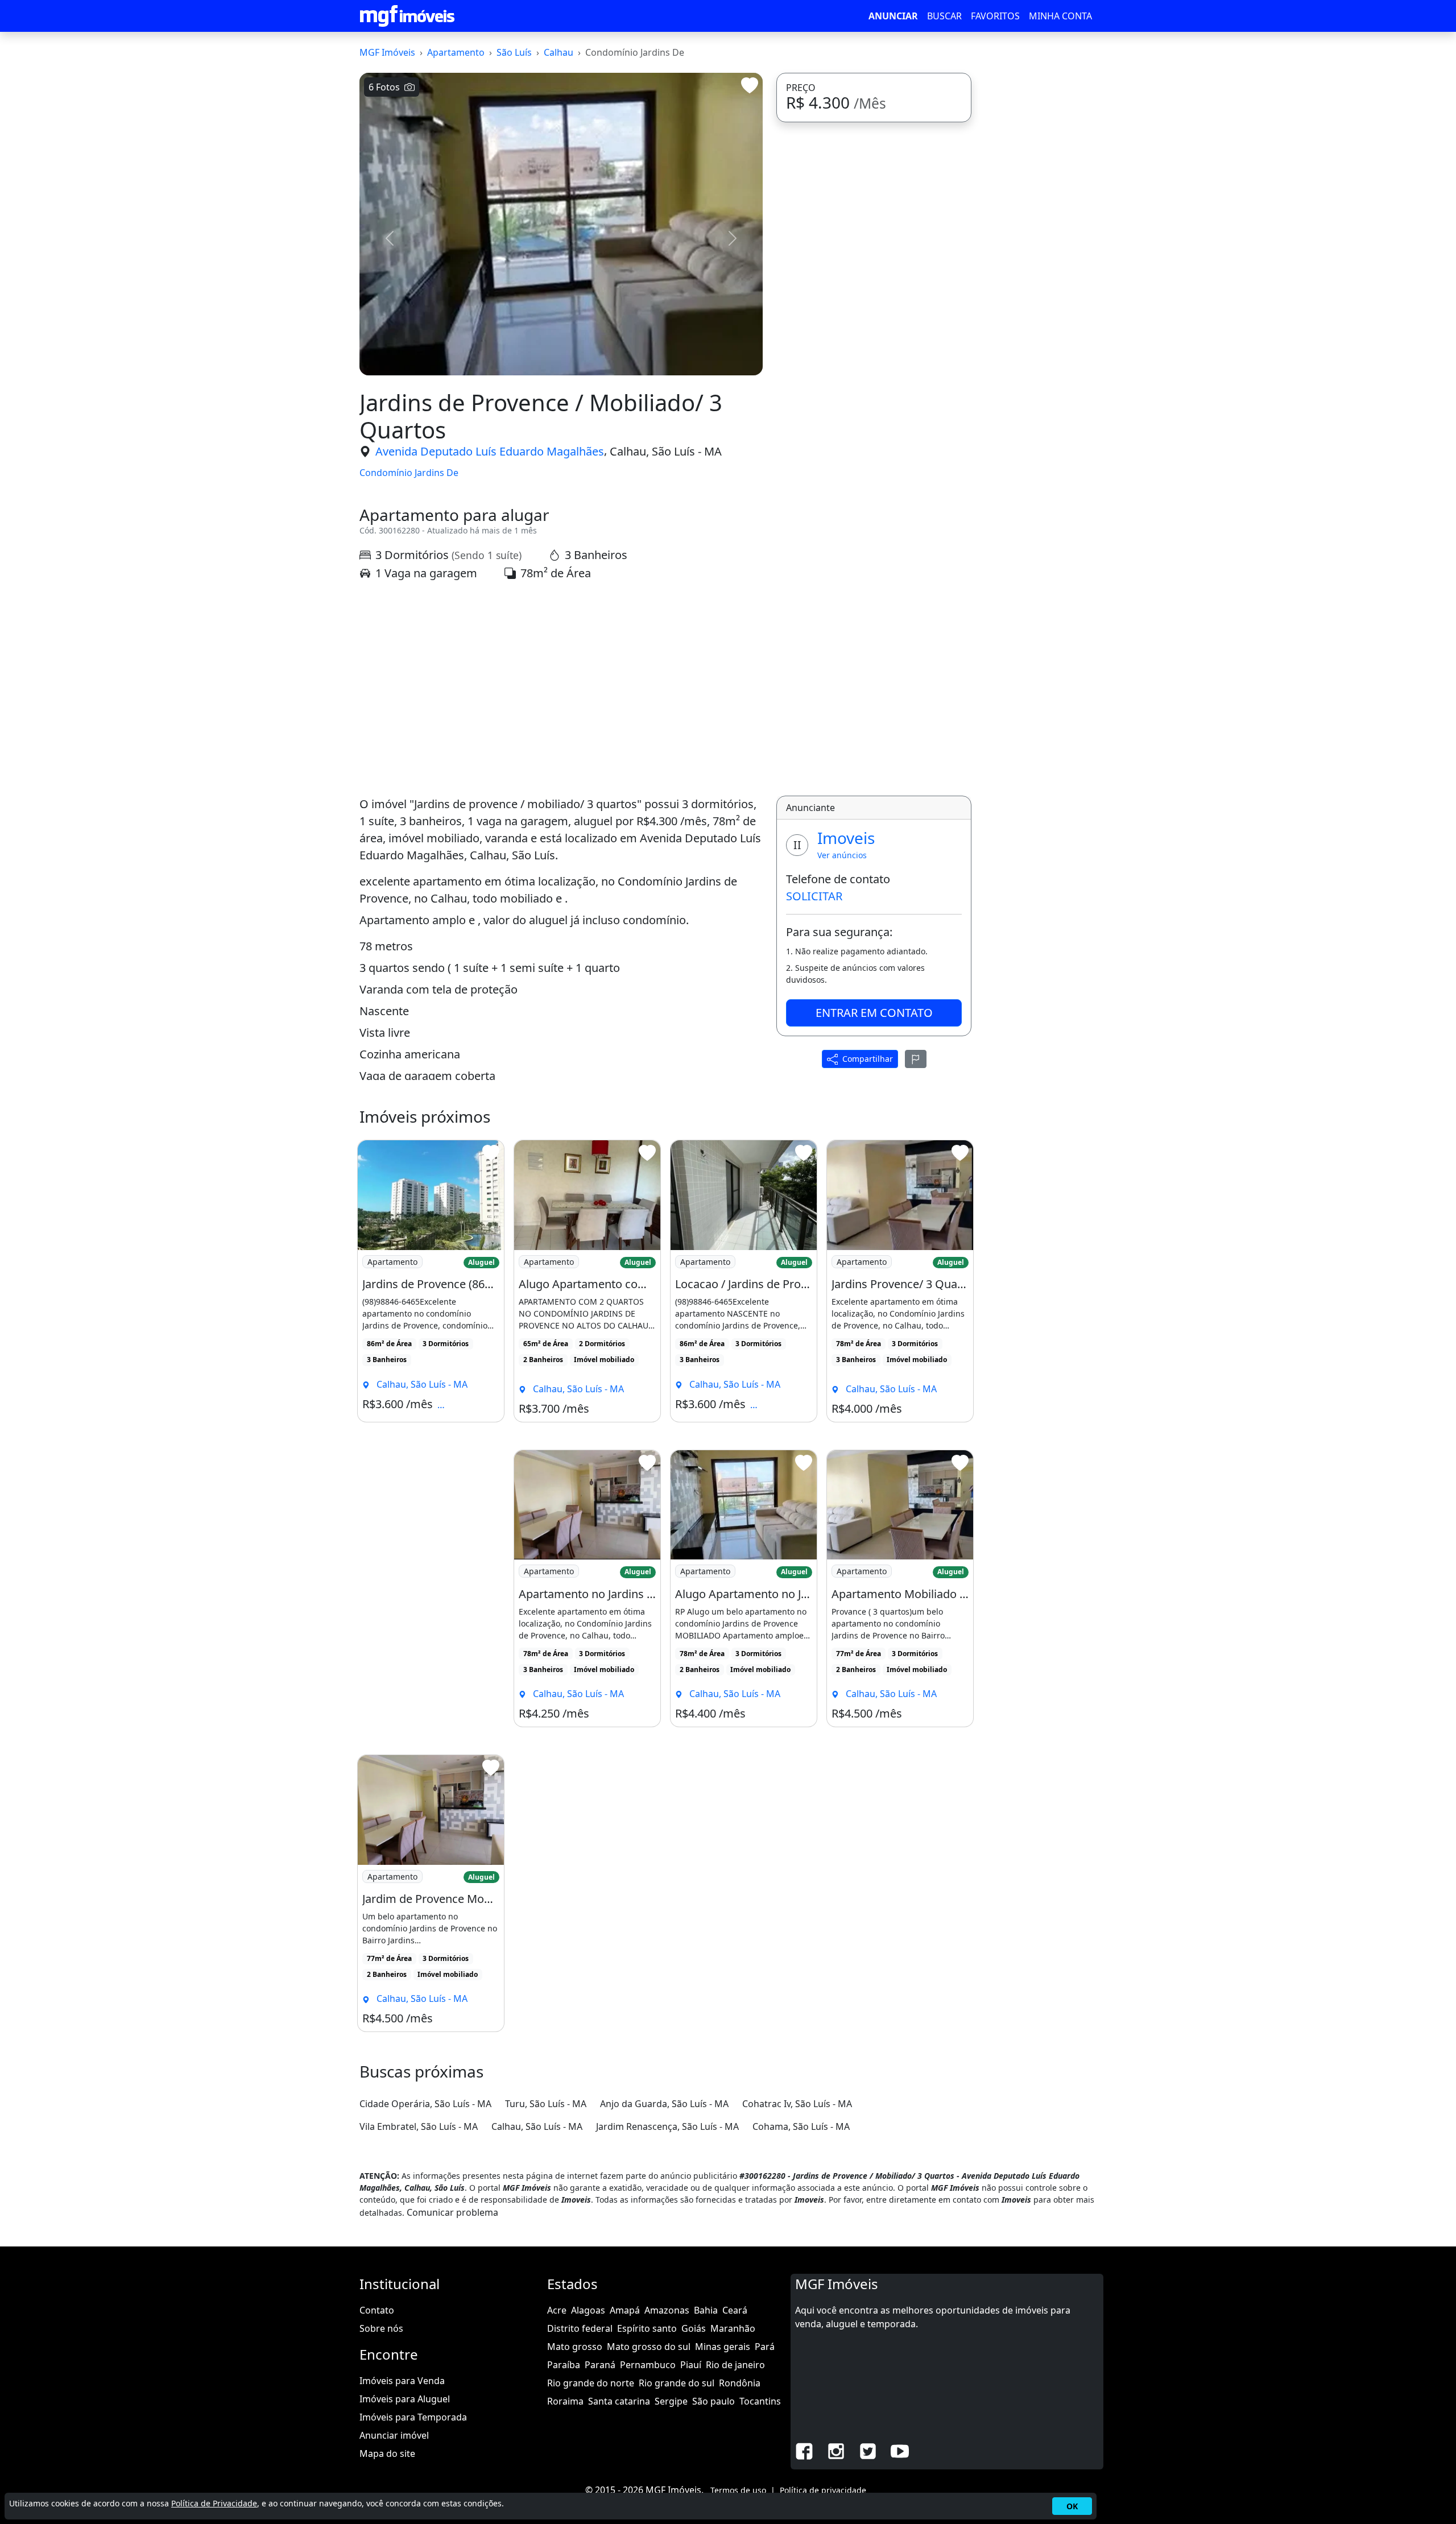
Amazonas (667, 2310)
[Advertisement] (561, 689)
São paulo (713, 2401)
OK (1072, 2506)
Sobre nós (381, 2328)
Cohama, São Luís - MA (801, 2126)
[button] (390, 238)
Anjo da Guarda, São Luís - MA (664, 2104)
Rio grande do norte (591, 2383)
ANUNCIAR (893, 16)
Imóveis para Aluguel (405, 2399)
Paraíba (564, 2365)
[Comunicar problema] (916, 1058)
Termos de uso (738, 2490)
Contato (377, 2310)
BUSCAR (944, 16)
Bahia (706, 2310)
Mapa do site (387, 2453)
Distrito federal (580, 2328)
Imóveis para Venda (402, 2381)
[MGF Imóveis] (407, 16)
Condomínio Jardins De (409, 473)
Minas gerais (723, 2347)
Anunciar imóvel (394, 2435)
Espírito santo (647, 2328)
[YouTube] (900, 2451)
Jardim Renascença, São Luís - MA (667, 2126)
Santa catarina (619, 2401)
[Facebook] (804, 2451)
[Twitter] (868, 2451)
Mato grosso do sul (649, 2347)
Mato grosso (575, 2347)
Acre (557, 2310)
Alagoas (588, 2310)
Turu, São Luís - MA (546, 2104)
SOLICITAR (814, 895)
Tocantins (760, 2401)
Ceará (735, 2310)
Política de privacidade (823, 2490)
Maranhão (733, 2328)
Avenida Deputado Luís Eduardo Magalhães (490, 451)
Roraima (565, 2401)
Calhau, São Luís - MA (666, 451)
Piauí (691, 2365)
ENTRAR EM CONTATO (874, 1012)
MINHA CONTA (1060, 16)
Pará (765, 2347)
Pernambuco (648, 2365)
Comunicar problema (452, 2212)
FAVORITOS (995, 16)
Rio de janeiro (735, 2365)
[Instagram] (836, 2451)
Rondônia (740, 2383)
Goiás (694, 2328)
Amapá (625, 2310)
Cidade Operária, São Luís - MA (425, 2104)
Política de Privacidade (214, 2503)
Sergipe (671, 2401)
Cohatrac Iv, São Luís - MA (797, 2104)
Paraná (600, 2365)
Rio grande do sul (677, 2383)
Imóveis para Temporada (413, 2417)
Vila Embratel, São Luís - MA (419, 2126)
